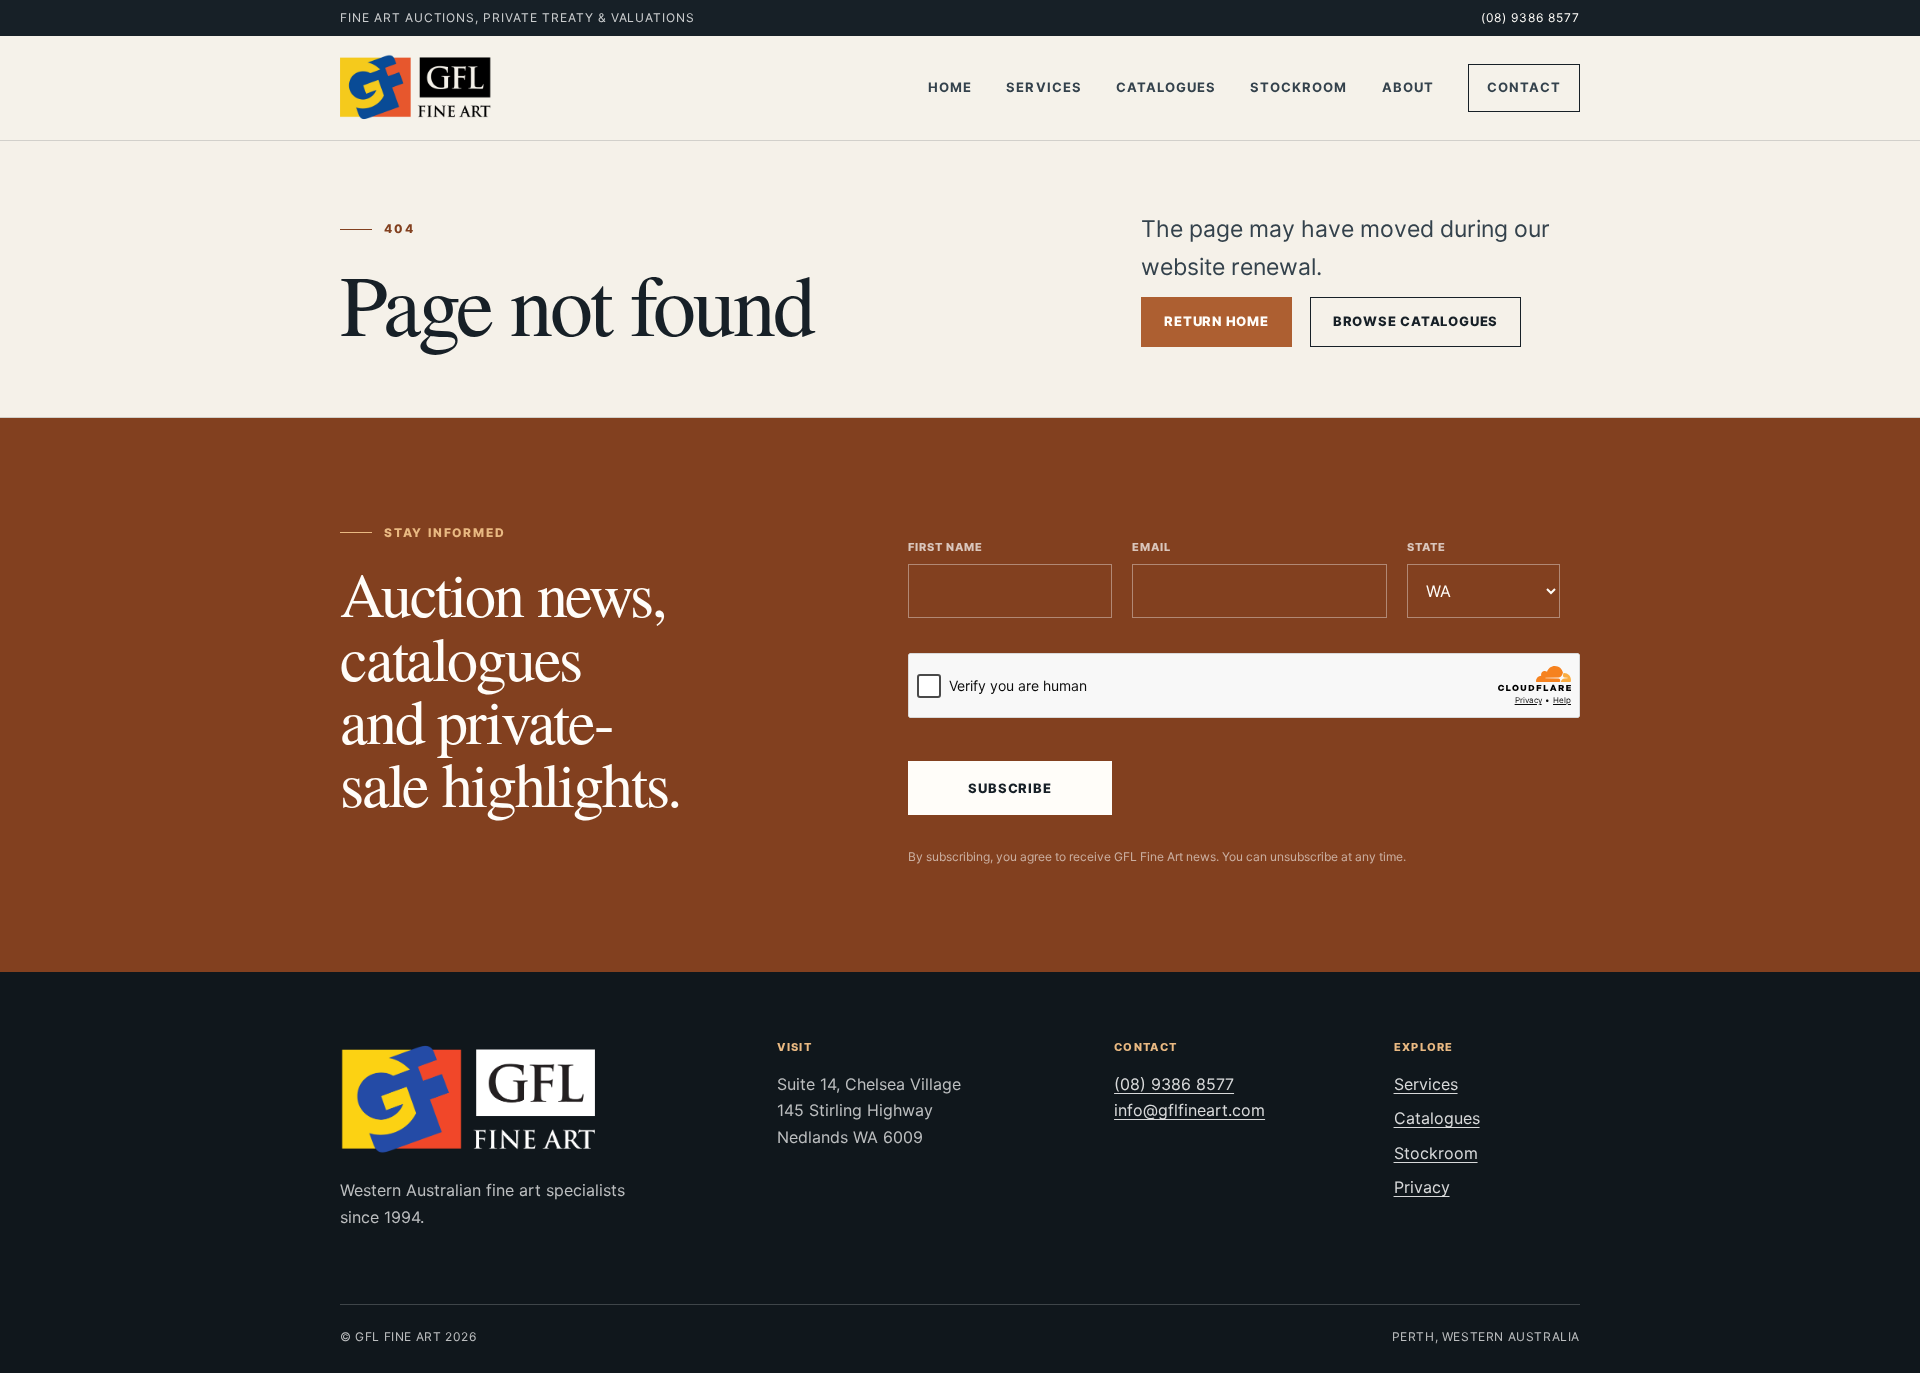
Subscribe (1009, 788)
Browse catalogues (1415, 321)
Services (1043, 87)
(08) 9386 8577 (1530, 17)
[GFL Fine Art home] (416, 88)
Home (950, 87)
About (1408, 87)
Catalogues (1166, 87)
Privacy (1422, 1187)
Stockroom (1298, 87)
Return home (1216, 321)
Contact (1524, 87)
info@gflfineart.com (1189, 1110)
